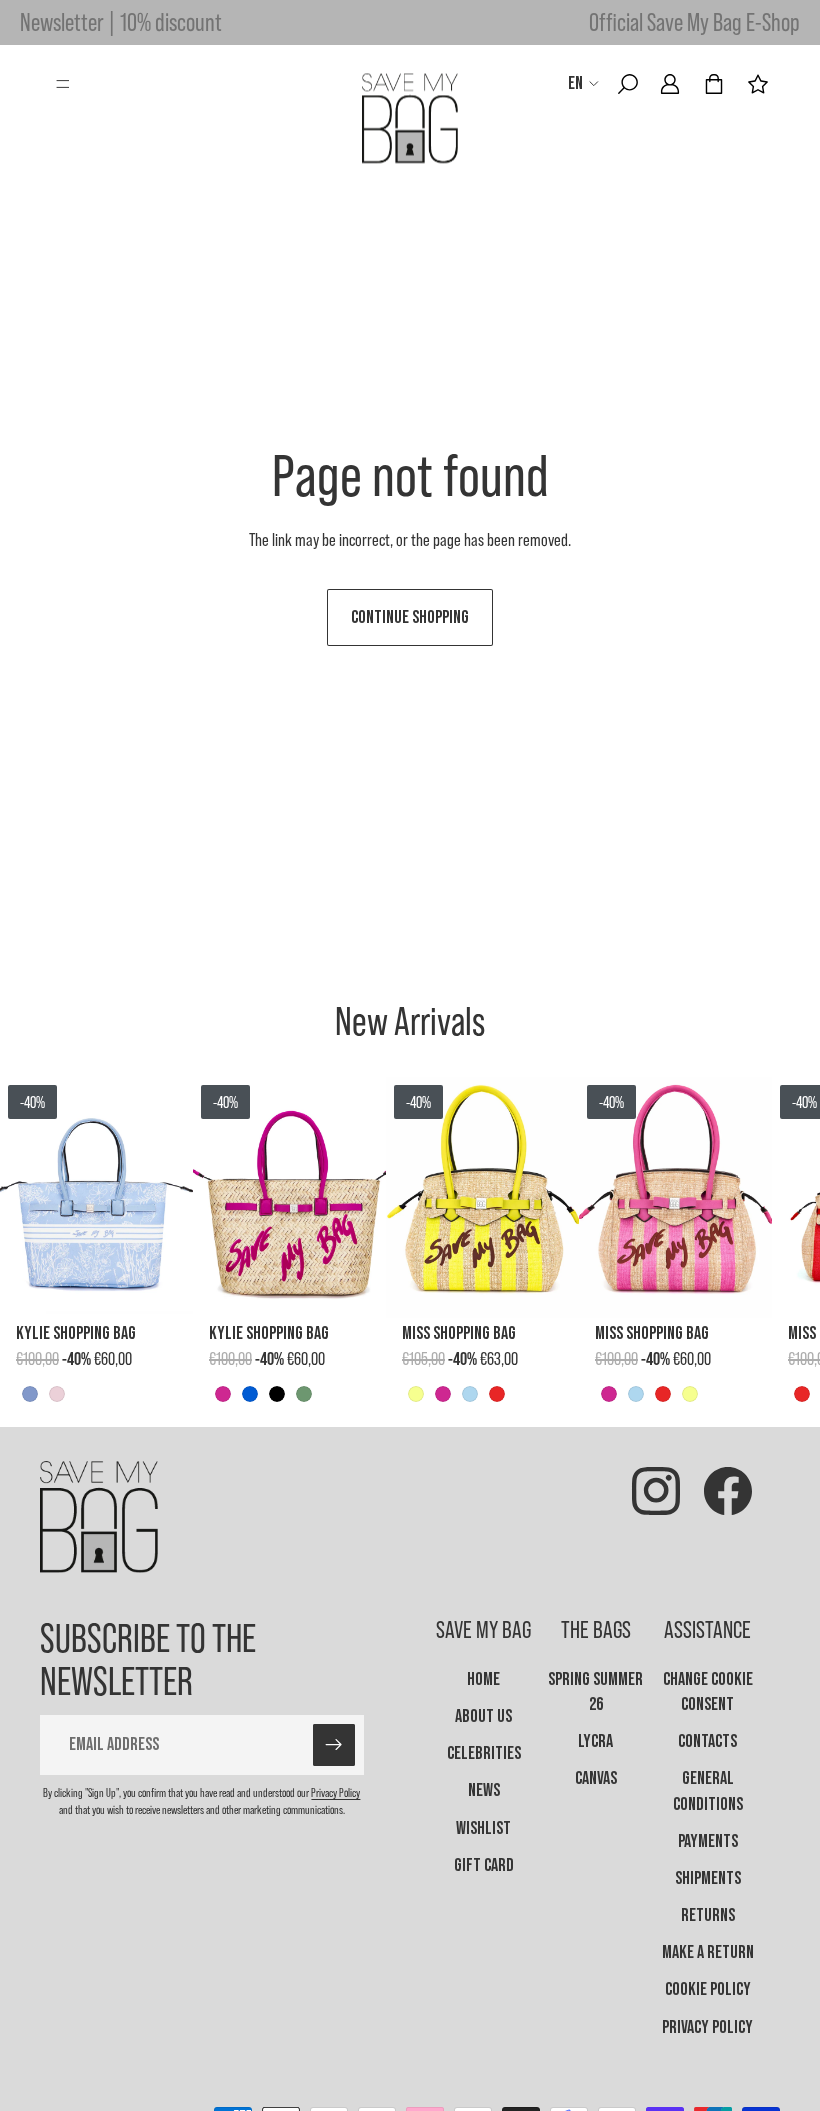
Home (483, 1679)
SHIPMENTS (708, 1878)
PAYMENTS (708, 1841)
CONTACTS (707, 1741)
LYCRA (595, 1741)
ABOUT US (483, 1716)
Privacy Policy (335, 1792)
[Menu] (63, 84)
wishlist (483, 1828)
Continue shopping (410, 617)
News (484, 1790)
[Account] (670, 84)
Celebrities (484, 1753)
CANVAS (596, 1778)
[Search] (628, 84)
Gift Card (484, 1865)
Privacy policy (707, 2027)
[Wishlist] (758, 84)
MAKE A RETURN (708, 1952)
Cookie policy (708, 1989)
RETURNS (708, 1915)
